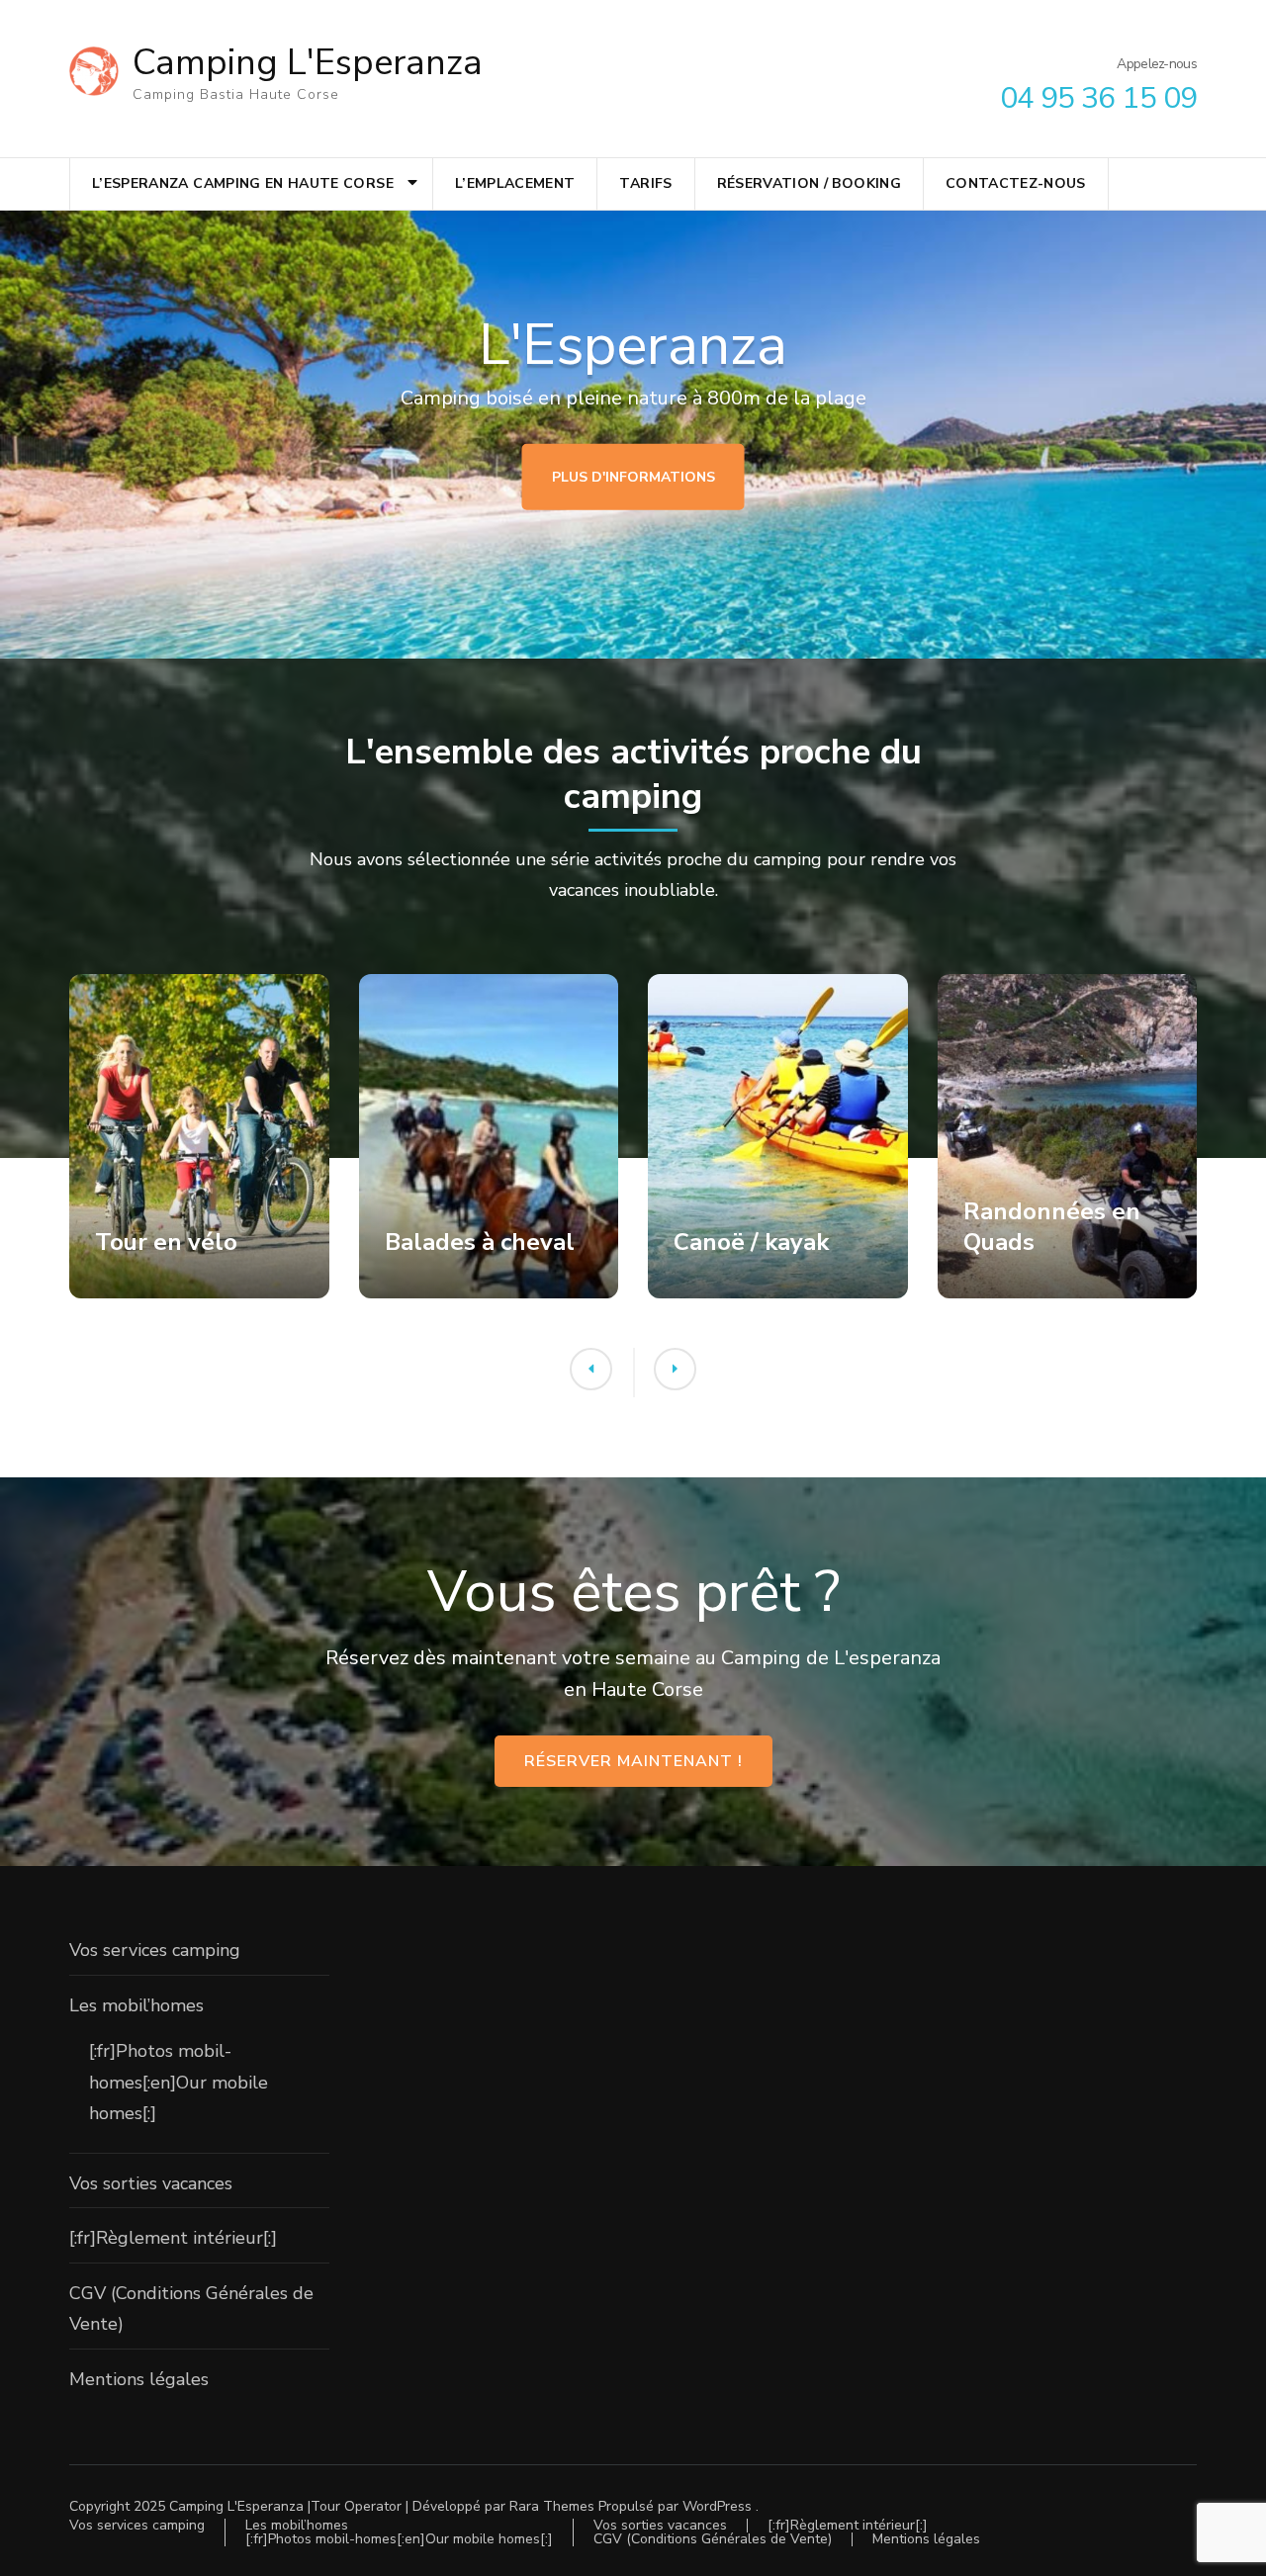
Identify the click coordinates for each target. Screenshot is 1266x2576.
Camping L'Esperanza (308, 63)
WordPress (717, 2506)
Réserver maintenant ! (633, 1761)
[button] (591, 1369)
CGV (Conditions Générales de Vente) (713, 2539)
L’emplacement (515, 183)
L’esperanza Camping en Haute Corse (243, 183)
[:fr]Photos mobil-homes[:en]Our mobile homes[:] (179, 2082)
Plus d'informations (633, 476)
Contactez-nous (1016, 183)
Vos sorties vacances (151, 2183)
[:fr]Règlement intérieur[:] (173, 2238)
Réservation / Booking (809, 183)
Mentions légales (139, 2379)
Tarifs (645, 183)
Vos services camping (155, 1950)
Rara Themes (552, 2506)
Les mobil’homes (136, 2005)
